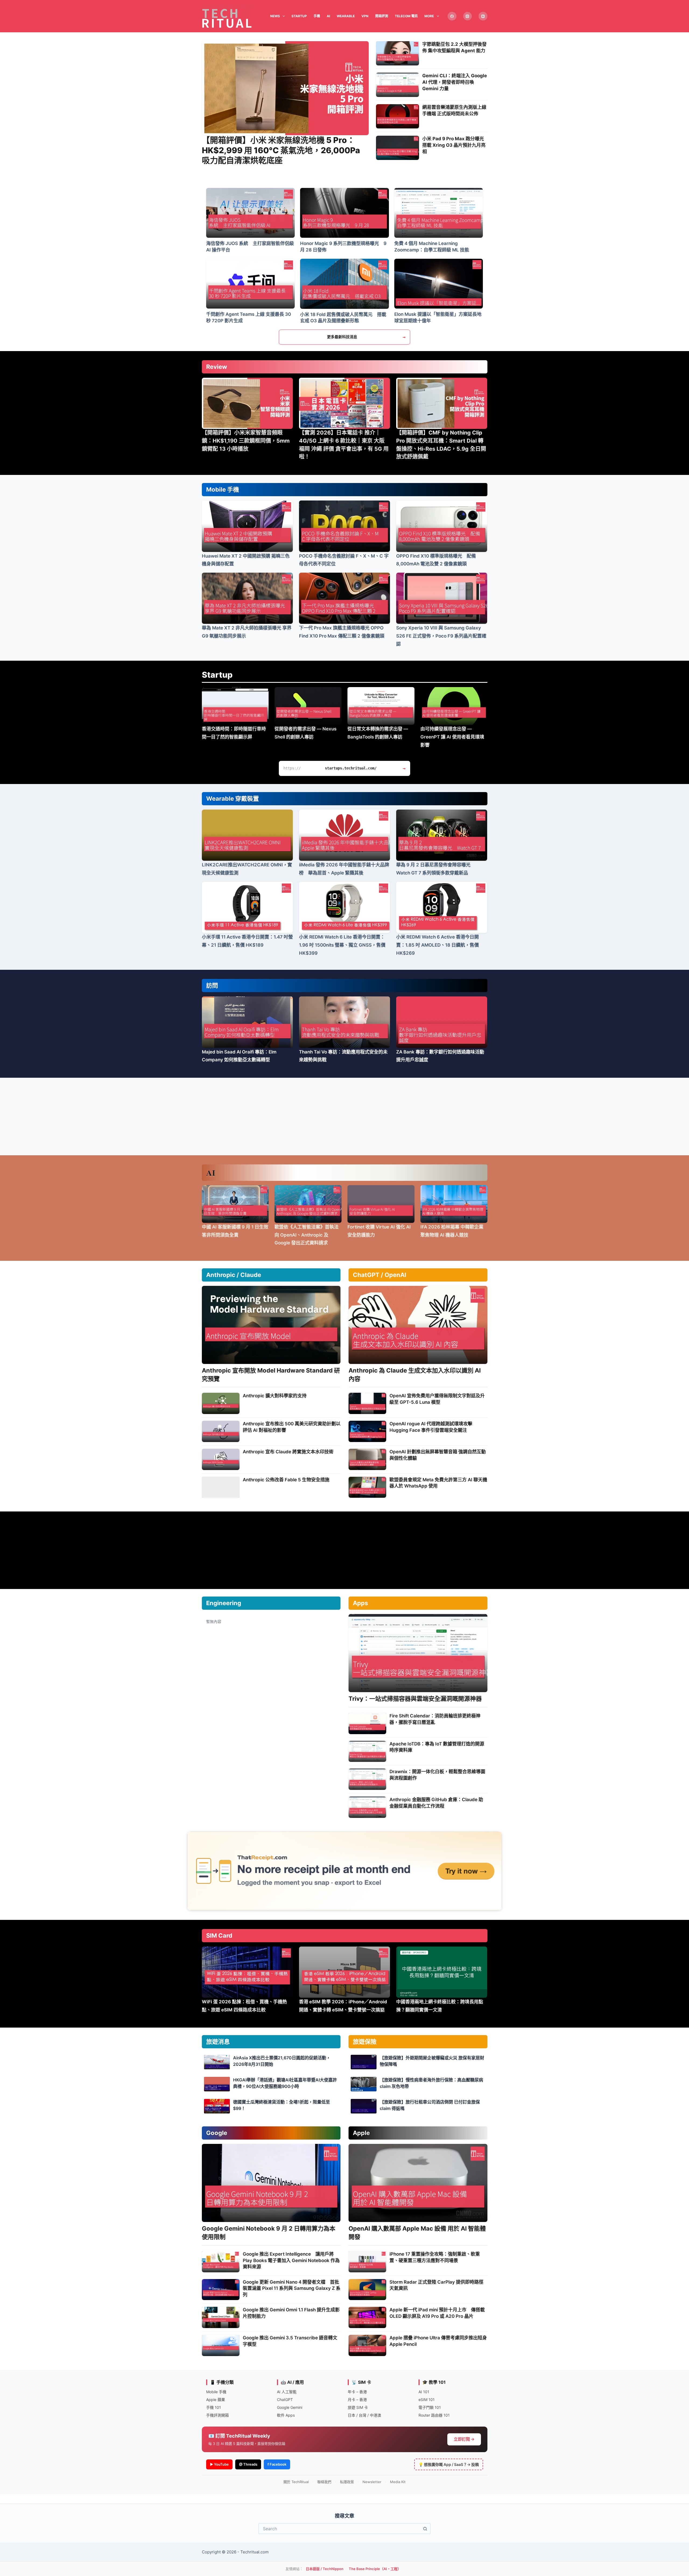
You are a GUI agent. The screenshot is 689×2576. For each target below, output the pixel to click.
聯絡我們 (324, 2482)
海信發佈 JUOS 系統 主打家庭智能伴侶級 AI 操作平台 (250, 247)
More (429, 16)
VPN (365, 16)
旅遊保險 (365, 2042)
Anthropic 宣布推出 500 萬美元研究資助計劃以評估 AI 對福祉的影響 (292, 1427)
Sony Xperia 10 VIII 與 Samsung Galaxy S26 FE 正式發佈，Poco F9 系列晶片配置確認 (441, 636)
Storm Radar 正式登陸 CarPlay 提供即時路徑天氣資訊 (436, 2285)
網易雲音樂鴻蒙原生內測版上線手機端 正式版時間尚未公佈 (454, 110)
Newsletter (372, 2482)
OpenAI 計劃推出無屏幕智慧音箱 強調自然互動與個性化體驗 (438, 1455)
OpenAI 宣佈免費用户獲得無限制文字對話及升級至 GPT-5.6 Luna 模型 (437, 1399)
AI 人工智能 (287, 2392)
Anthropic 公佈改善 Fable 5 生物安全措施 (286, 1480)
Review (217, 367)
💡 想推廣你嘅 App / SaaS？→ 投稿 (449, 2464)
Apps (360, 1603)
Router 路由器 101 (434, 2415)
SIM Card (219, 1935)
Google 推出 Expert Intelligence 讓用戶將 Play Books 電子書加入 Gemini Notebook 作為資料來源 (291, 2260)
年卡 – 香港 (357, 2392)
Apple (361, 2133)
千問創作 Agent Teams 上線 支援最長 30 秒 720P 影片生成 (249, 317)
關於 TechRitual (296, 2482)
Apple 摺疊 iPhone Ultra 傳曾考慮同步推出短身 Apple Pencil (438, 2341)
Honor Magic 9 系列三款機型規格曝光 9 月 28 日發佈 (343, 247)
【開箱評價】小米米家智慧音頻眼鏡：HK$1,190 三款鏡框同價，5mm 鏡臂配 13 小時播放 (246, 441)
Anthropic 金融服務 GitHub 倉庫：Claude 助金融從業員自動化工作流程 (436, 1803)
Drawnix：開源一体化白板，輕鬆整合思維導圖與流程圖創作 (437, 1775)
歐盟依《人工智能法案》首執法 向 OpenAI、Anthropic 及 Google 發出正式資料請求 (307, 1235)
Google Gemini (290, 2407)
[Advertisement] (344, 1116)
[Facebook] (452, 16)
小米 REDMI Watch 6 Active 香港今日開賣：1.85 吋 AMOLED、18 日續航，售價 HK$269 (437, 945)
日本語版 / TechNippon (325, 2569)
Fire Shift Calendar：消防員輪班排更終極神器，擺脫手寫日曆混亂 (435, 1719)
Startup (217, 675)
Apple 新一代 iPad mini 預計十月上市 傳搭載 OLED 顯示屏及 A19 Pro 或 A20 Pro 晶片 (437, 2313)
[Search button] (425, 2529)
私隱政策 (347, 2482)
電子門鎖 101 (430, 2407)
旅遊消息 (218, 2042)
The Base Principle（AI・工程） (375, 2569)
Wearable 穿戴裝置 (233, 799)
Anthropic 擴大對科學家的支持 (275, 1396)
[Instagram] (468, 16)
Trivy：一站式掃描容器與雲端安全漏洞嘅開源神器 (415, 1699)
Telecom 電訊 (406, 16)
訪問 (212, 985)
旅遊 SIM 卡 (358, 2407)
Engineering (224, 1603)
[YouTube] (483, 16)
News (275, 16)
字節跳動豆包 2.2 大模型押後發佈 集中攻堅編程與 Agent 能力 (454, 47)
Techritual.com (254, 2552)
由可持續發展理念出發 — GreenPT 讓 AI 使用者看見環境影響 (452, 737)
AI (328, 16)
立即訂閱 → (464, 2439)
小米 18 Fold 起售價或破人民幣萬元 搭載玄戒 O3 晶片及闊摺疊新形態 (343, 318)
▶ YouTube (219, 2464)
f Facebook (277, 2464)
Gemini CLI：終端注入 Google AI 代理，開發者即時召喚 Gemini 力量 (455, 82)
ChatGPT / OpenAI (379, 1275)
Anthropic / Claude (234, 1275)
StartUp (299, 16)
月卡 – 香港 (357, 2400)
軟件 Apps (286, 2415)
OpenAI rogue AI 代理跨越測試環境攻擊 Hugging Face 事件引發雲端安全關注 (431, 1427)
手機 (317, 16)
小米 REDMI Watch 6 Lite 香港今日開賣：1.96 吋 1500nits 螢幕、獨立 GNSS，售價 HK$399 (342, 945)
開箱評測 (382, 16)
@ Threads (248, 2464)
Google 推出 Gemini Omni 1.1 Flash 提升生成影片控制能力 (291, 2313)
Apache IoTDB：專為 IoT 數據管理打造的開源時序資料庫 (437, 1747)
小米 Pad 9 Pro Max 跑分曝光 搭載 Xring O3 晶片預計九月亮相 (454, 145)
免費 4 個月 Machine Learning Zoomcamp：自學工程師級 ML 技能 (432, 247)
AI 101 (424, 2392)
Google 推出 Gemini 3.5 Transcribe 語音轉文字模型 (290, 2341)
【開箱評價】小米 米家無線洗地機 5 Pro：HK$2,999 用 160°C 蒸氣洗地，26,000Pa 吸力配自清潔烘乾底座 (281, 150)
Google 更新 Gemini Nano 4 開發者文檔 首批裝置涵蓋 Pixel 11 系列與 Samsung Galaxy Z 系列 (292, 2288)
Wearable (346, 16)
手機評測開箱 (217, 2415)
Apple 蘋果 (216, 2400)
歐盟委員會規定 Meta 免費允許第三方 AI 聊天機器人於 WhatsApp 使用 (438, 1483)
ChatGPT (285, 2400)
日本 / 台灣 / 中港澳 (364, 2415)
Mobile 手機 (223, 489)
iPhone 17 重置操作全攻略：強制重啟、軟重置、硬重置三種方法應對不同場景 (435, 2257)
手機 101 (214, 2407)
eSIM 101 (427, 2400)
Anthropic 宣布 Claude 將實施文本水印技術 (288, 1452)
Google (217, 2133)
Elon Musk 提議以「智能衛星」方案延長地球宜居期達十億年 (438, 317)
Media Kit (398, 2482)
